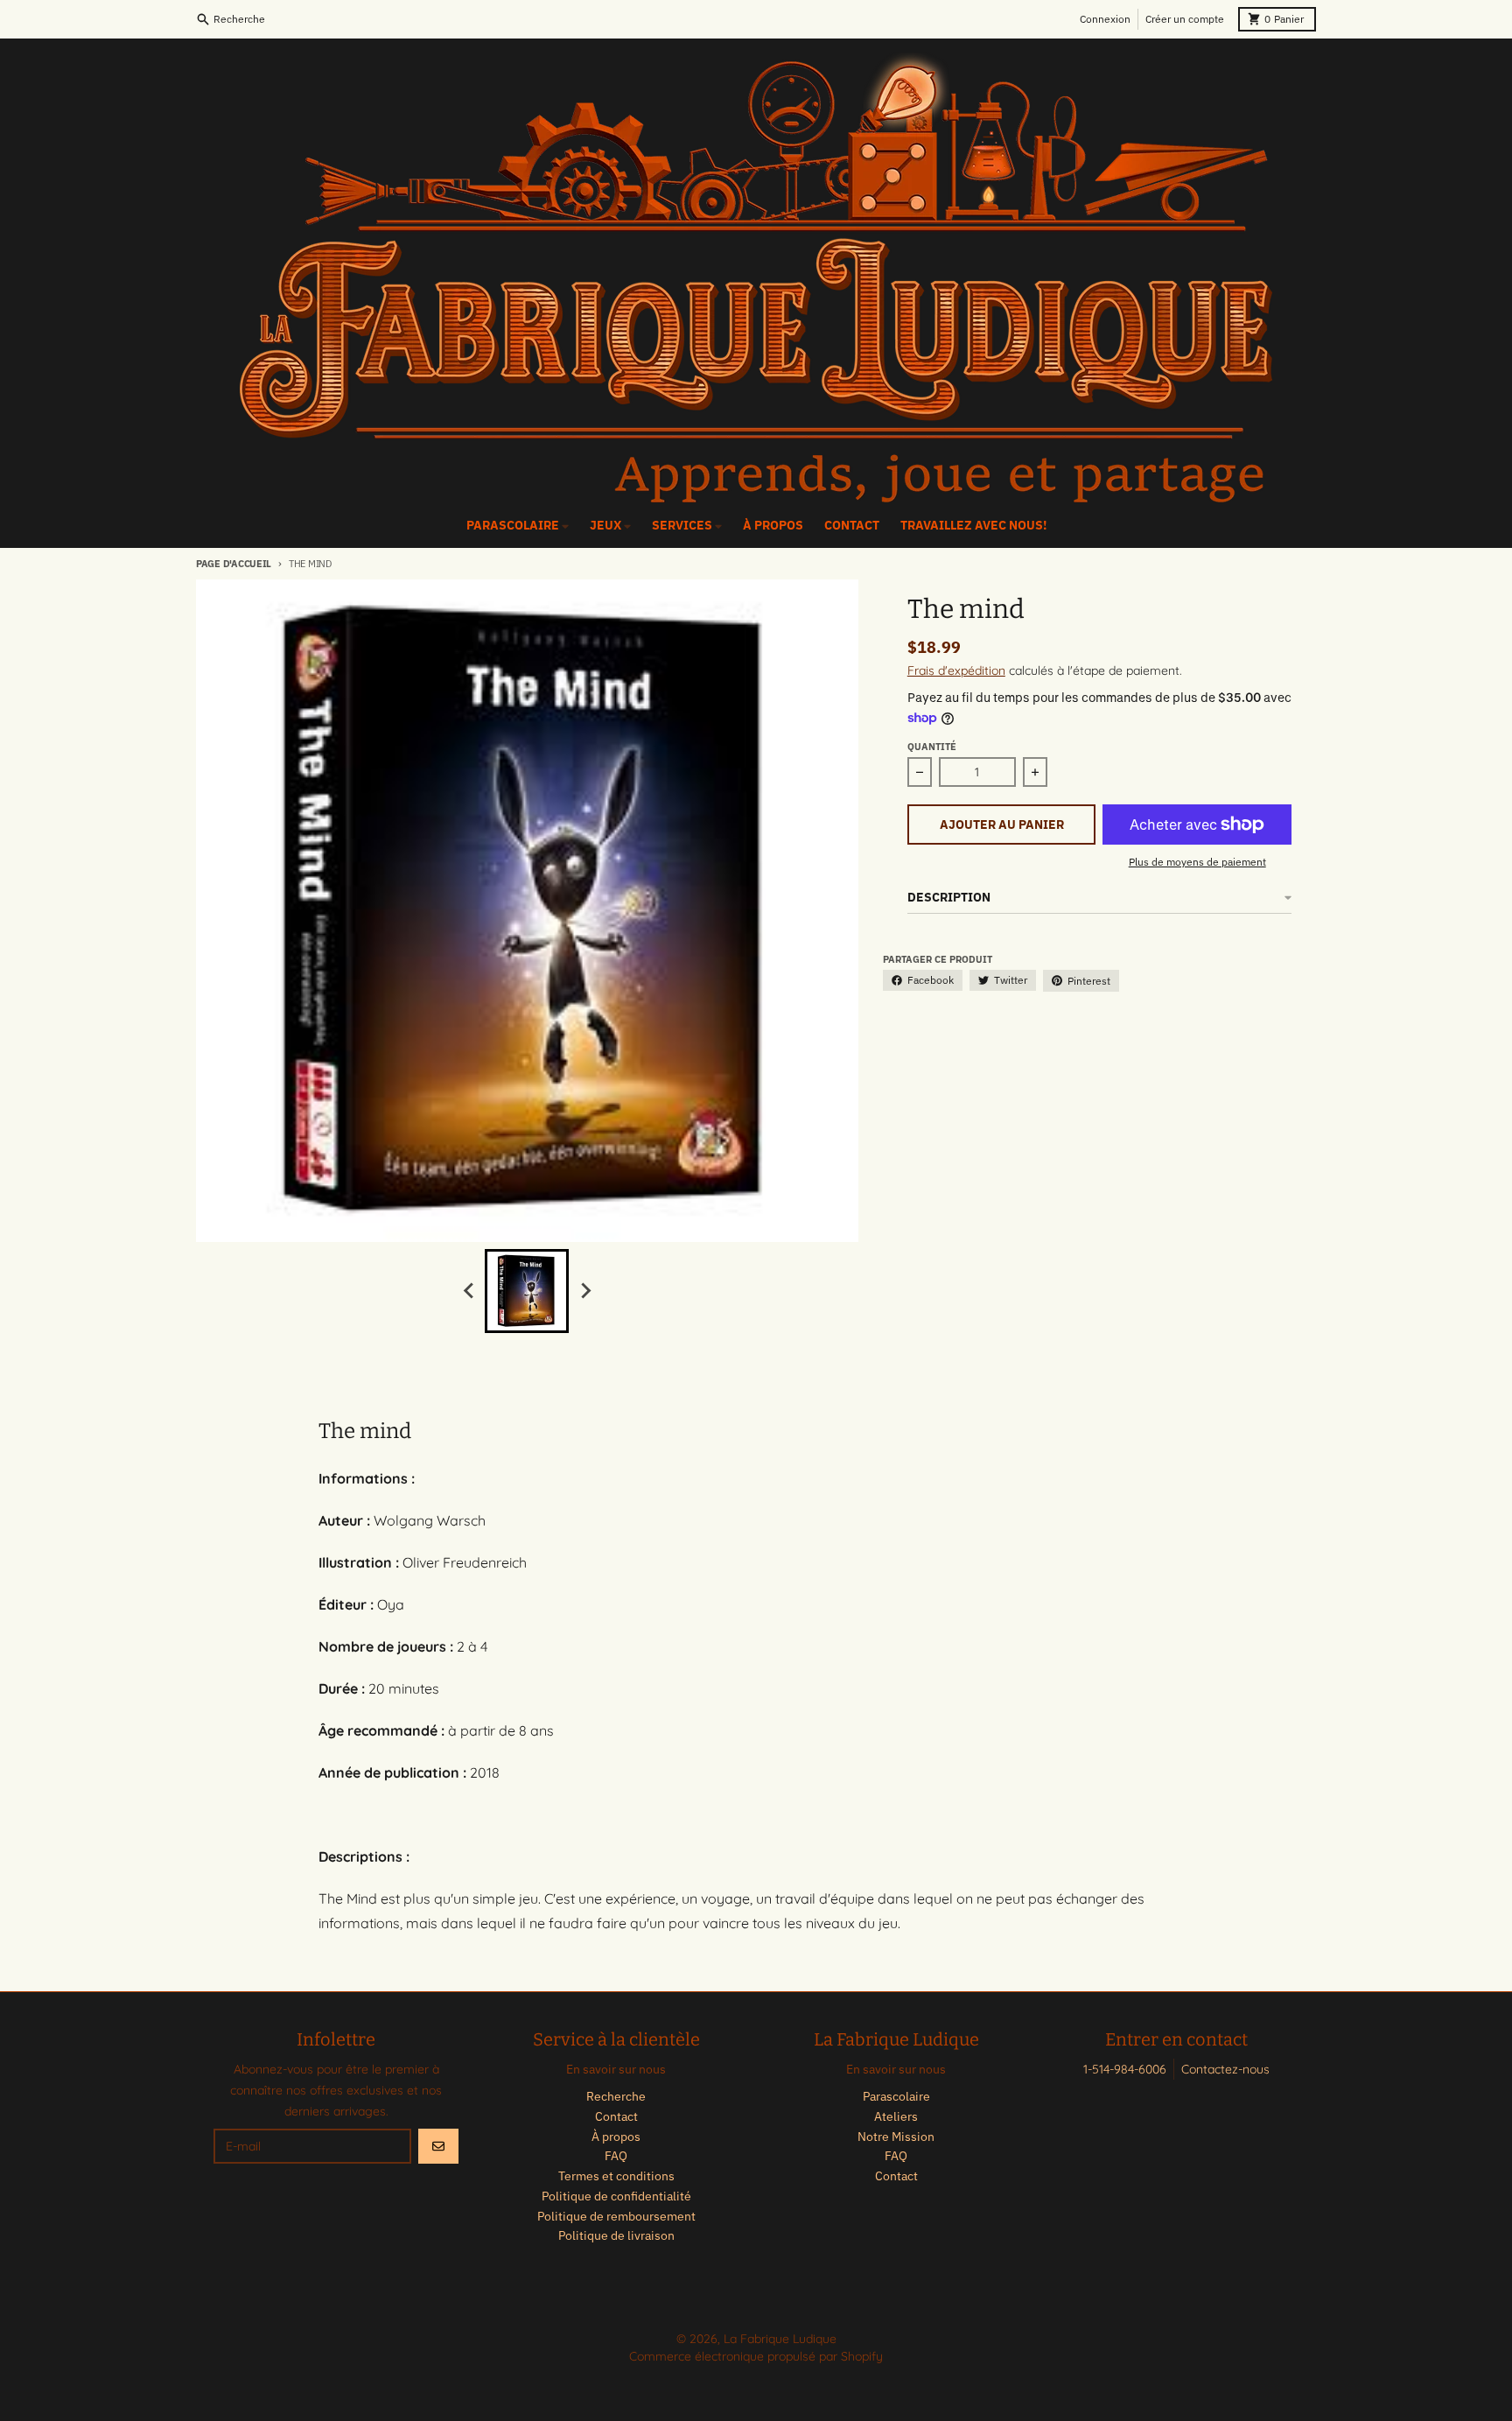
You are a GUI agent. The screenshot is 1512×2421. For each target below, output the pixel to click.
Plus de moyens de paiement (1197, 862)
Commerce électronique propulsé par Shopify (756, 2356)
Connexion (1105, 19)
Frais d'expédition (956, 670)
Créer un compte (1185, 19)
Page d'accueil (234, 564)
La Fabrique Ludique (780, 2339)
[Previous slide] (469, 1291)
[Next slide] (584, 1291)
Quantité (932, 747)
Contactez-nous (1225, 2069)
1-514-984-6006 (1125, 2069)
